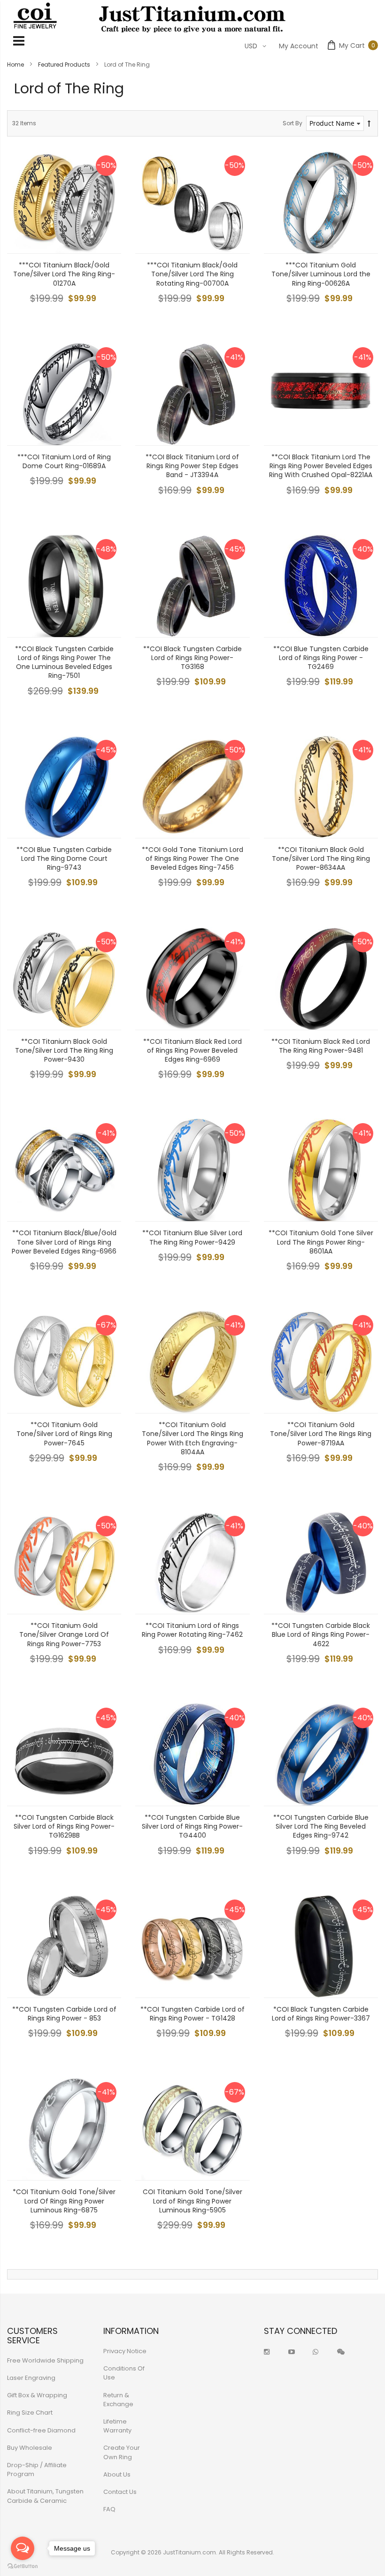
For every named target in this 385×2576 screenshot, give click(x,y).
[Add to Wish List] (107, 218)
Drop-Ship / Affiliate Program (37, 2470)
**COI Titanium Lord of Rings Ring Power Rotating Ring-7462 (192, 1630)
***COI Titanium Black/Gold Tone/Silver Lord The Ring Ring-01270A (64, 274)
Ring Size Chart (30, 2413)
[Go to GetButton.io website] (23, 2566)
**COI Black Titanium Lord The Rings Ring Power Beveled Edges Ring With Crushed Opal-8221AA (321, 466)
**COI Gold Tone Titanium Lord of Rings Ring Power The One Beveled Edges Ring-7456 (192, 859)
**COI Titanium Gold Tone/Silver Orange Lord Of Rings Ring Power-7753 (64, 1634)
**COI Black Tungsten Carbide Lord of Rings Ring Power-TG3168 (192, 658)
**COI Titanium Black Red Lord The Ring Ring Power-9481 (321, 1046)
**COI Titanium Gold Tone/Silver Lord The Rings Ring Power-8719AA (321, 1434)
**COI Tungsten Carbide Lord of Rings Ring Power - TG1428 (192, 2014)
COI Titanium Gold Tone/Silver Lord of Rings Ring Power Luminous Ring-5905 (192, 2201)
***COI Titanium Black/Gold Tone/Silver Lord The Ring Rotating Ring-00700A (192, 274)
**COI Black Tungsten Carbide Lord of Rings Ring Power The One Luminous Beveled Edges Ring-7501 (64, 662)
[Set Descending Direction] (369, 124)
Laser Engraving (31, 2378)
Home (16, 65)
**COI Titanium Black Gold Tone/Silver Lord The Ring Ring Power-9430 (64, 1050)
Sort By (293, 123)
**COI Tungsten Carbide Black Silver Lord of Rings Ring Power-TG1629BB (64, 1826)
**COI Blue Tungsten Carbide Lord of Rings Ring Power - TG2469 (321, 658)
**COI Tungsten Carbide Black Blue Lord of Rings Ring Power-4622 (321, 1634)
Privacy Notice (125, 2351)
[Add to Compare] (107, 239)
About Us (117, 2474)
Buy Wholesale (30, 2448)
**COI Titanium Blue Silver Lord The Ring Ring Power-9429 (192, 1237)
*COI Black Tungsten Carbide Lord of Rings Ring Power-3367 (321, 2014)
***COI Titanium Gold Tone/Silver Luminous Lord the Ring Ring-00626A (321, 274)
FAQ (109, 2509)
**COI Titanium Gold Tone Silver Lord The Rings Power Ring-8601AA (321, 1242)
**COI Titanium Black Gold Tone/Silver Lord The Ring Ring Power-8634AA (321, 859)
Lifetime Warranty (117, 2426)
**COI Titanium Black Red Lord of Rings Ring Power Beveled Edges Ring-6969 (192, 1050)
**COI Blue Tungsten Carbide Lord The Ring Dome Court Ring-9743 (64, 859)
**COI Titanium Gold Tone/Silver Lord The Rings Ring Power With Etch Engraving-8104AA (192, 1438)
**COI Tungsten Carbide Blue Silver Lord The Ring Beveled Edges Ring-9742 (321, 1826)
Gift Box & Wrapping (37, 2395)
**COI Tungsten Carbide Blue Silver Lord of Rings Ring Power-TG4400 (192, 1826)
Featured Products (65, 65)
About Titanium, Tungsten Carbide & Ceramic (45, 2496)
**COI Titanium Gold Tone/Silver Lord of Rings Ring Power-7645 (64, 1434)
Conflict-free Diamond (41, 2430)
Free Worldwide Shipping (45, 2360)
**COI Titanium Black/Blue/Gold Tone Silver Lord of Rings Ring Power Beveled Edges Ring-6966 (64, 1242)
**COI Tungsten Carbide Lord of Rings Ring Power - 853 (64, 2014)
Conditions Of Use (124, 2373)
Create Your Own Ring (122, 2452)
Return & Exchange (118, 2400)
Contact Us (120, 2492)
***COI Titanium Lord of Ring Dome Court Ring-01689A (64, 461)
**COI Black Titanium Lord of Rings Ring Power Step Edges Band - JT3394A (192, 466)
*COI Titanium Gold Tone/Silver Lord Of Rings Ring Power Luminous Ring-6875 (64, 2201)
